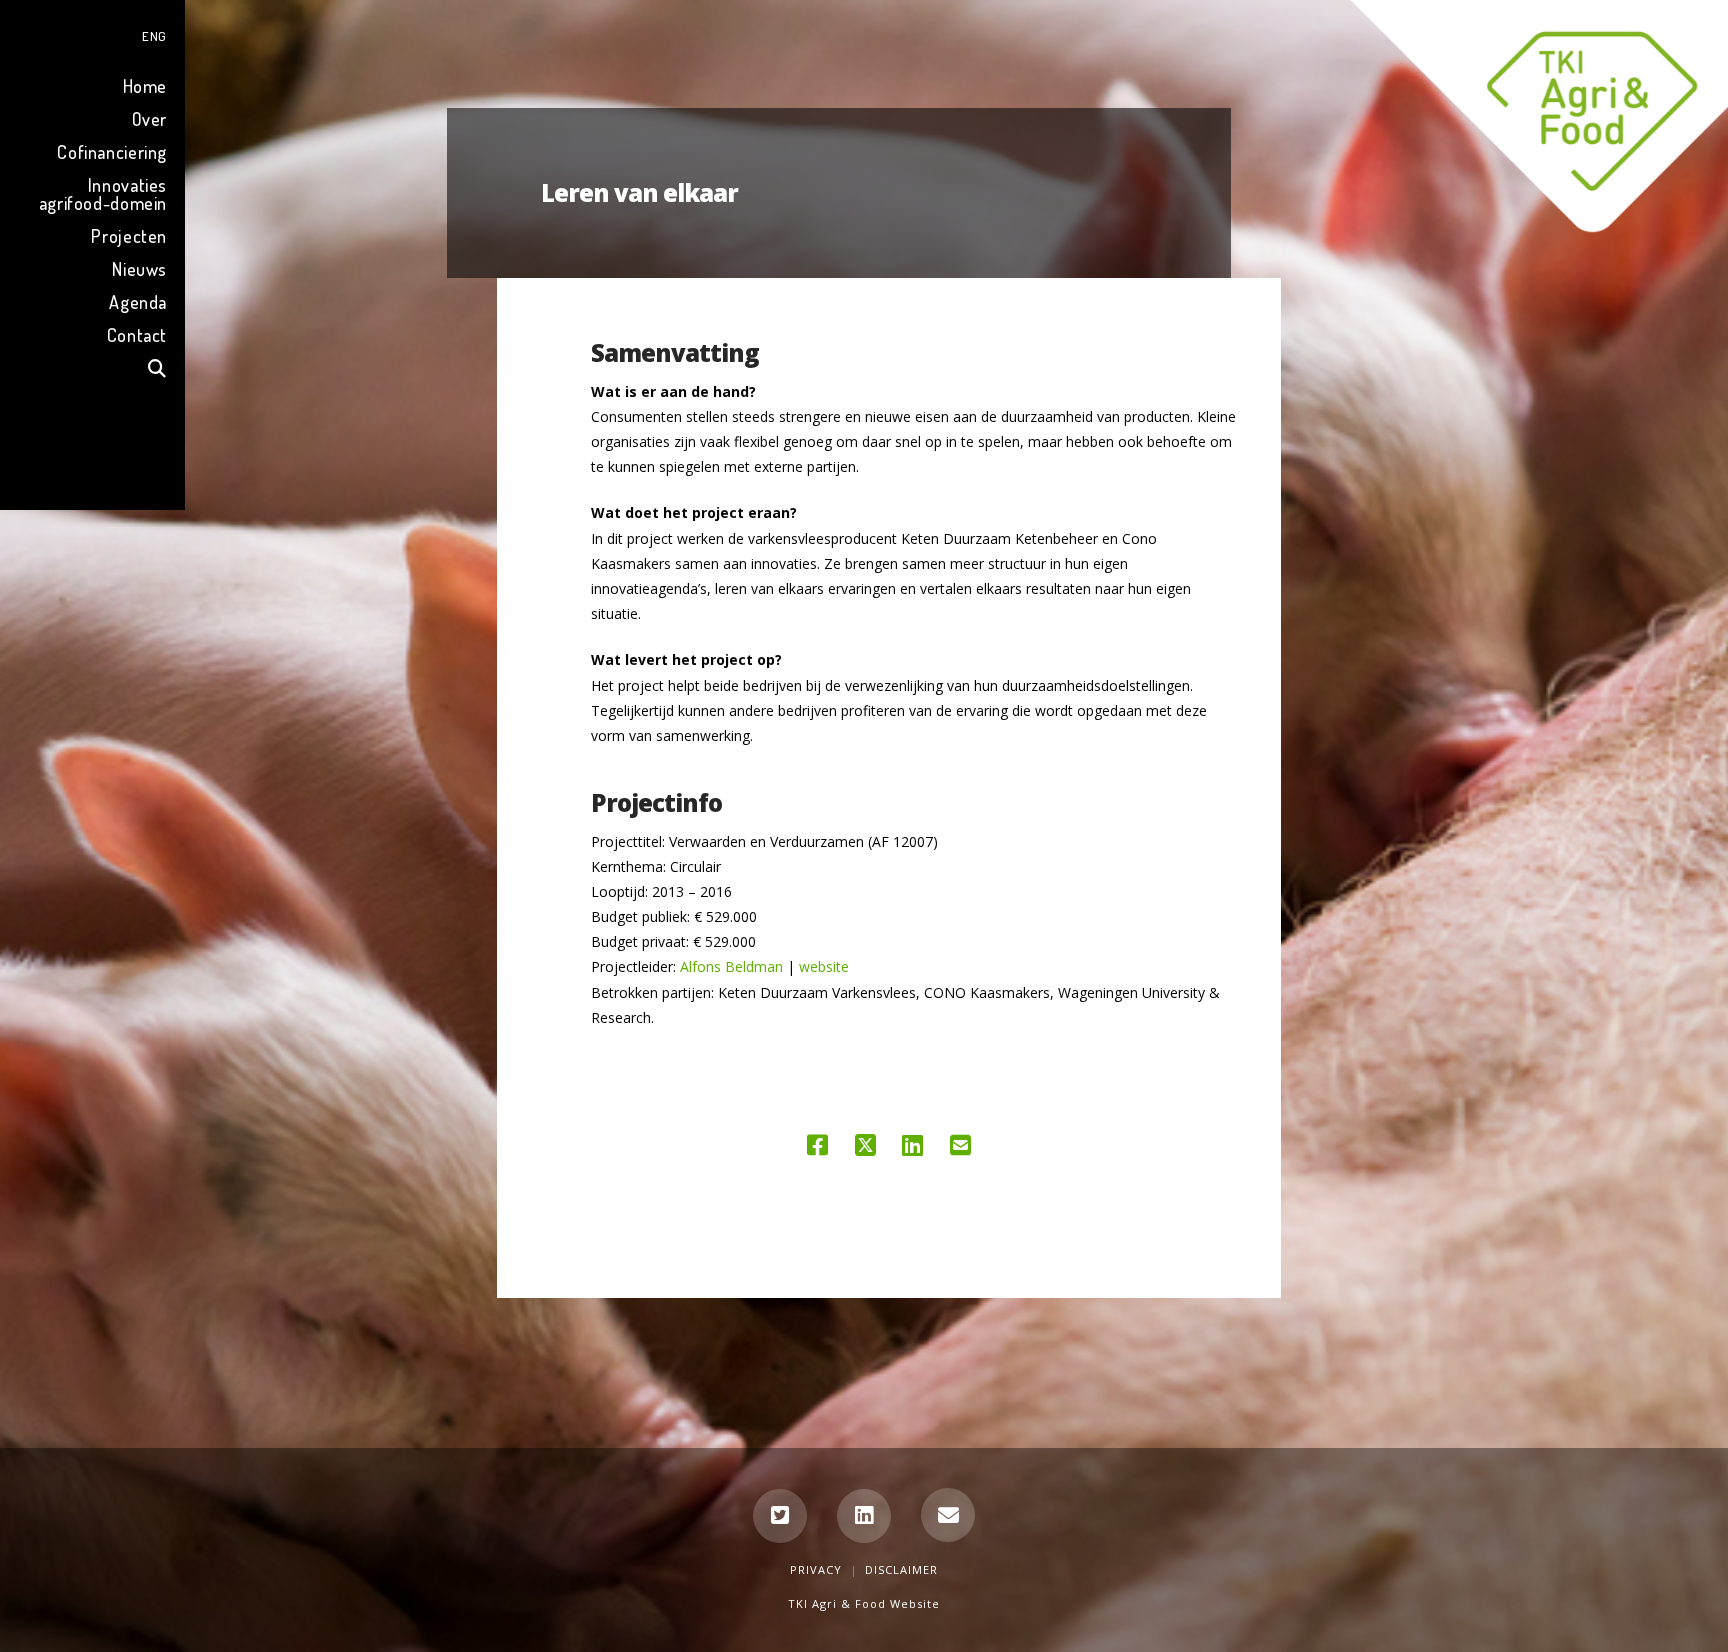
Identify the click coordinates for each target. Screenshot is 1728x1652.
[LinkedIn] (864, 1516)
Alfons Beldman (731, 966)
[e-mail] (948, 1515)
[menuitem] (92, 33)
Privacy (816, 1569)
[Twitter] (780, 1516)
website (824, 966)
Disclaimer (901, 1569)
